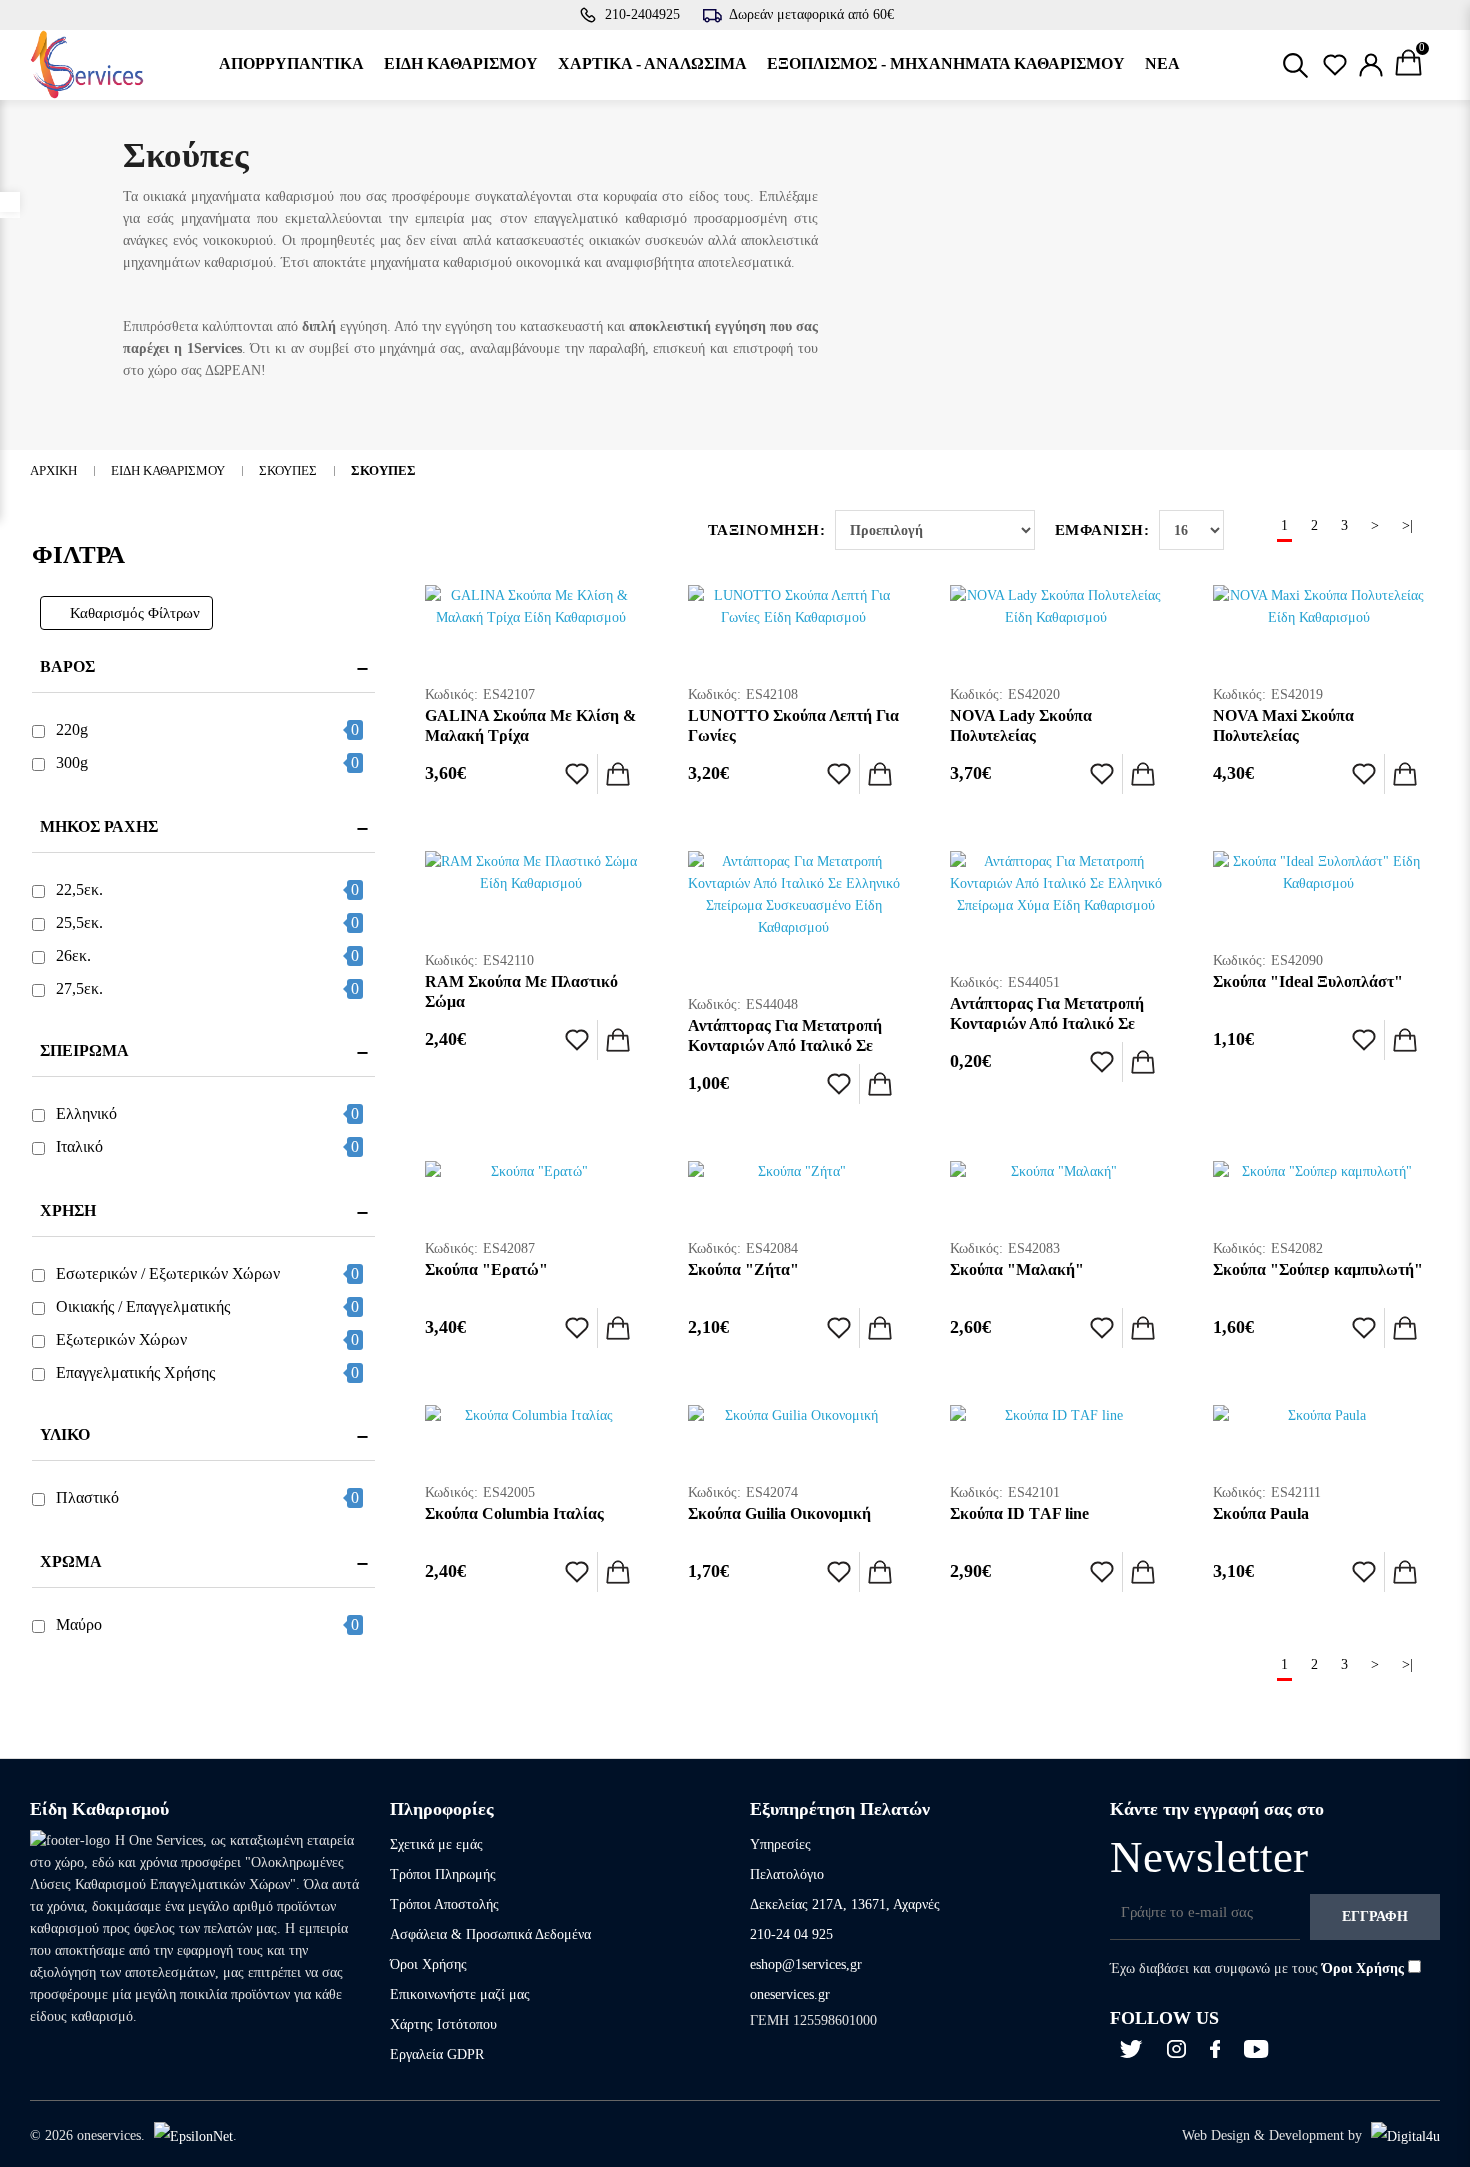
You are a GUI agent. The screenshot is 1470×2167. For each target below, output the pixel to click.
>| (1407, 525)
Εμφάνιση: (1102, 530)
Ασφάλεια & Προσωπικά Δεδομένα (490, 1934)
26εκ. (73, 955)
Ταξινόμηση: (767, 530)
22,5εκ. (79, 889)
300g (72, 762)
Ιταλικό (79, 1146)
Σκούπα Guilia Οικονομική (779, 1513)
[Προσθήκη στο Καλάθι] (618, 774)
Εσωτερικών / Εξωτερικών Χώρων (168, 1273)
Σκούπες (288, 470)
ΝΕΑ (1162, 63)
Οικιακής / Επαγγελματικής (143, 1306)
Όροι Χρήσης (428, 1964)
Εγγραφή (1375, 1916)
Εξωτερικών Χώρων (121, 1339)
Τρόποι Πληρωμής (443, 1874)
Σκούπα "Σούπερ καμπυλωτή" (1318, 1269)
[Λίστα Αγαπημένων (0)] (1335, 65)
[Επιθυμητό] (577, 774)
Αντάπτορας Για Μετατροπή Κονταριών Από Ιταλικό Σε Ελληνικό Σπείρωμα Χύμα (1047, 1023)
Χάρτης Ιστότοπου (443, 2024)
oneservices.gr (790, 1994)
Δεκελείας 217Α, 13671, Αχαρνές (845, 1904)
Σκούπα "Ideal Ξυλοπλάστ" (1308, 981)
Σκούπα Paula (1261, 1513)
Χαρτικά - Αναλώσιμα (652, 63)
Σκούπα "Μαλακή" (1017, 1269)
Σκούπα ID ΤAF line (1019, 1513)
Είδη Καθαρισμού (461, 63)
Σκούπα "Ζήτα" (743, 1269)
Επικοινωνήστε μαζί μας (460, 1994)
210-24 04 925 (791, 1934)
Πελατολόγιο (787, 1874)
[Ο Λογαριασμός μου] (1371, 65)
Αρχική (53, 470)
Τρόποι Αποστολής (444, 1904)
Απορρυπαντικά (291, 63)
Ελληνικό (86, 1113)
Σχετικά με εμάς (436, 1844)
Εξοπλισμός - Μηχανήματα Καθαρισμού (946, 63)
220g (72, 729)
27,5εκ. (79, 988)
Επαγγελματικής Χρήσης (135, 1372)
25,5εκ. (79, 922)
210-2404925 (642, 14)
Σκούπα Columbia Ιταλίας (514, 1513)
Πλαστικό (87, 1497)
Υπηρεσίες (780, 1844)
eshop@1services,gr (806, 1964)
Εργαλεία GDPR (437, 2054)
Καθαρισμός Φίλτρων (135, 613)
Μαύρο (79, 1624)
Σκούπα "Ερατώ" (486, 1269)
